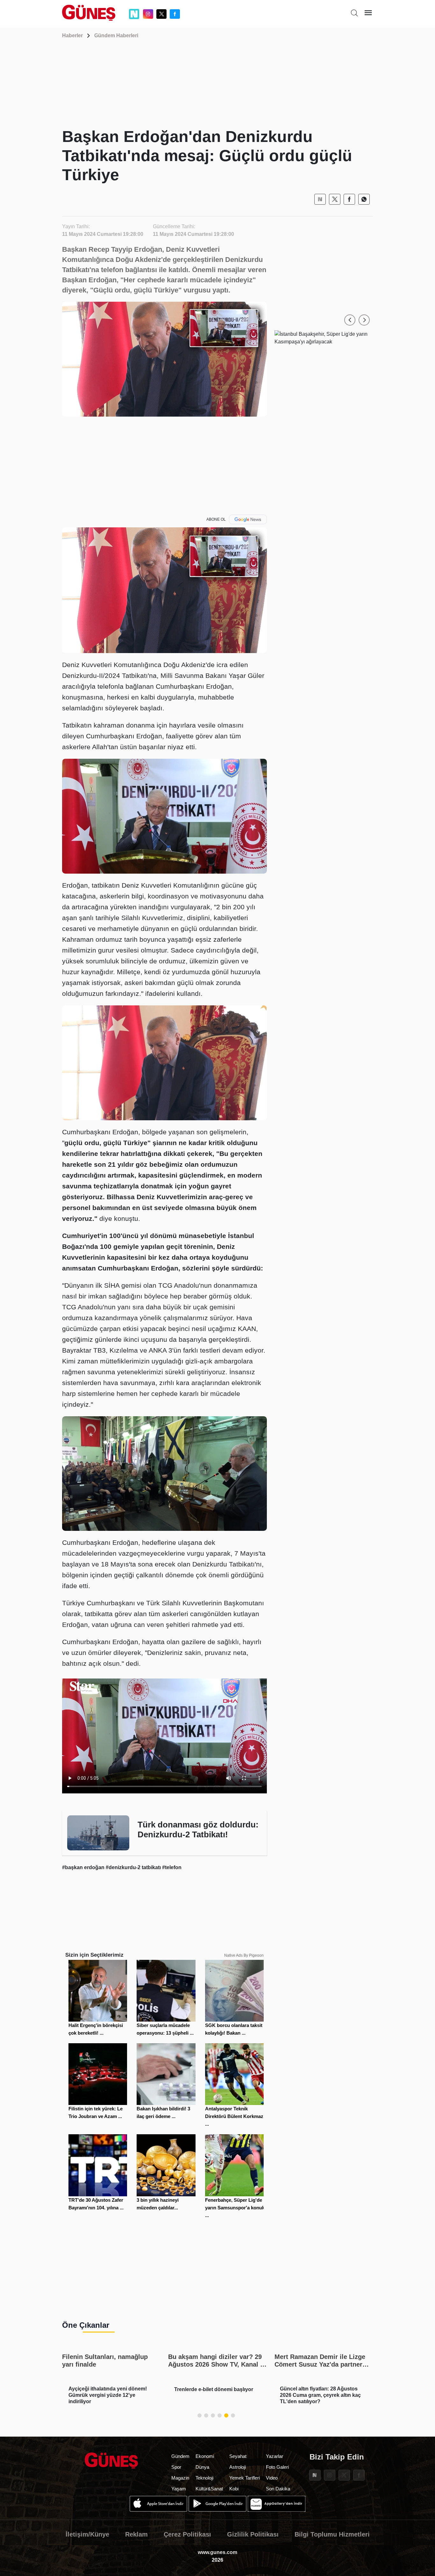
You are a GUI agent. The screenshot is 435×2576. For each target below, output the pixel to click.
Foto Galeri (277, 2467)
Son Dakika (278, 2489)
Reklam (136, 2534)
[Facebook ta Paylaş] (349, 199)
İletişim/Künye (87, 2534)
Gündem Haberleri (116, 35)
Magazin (180, 2478)
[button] (350, 320)
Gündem (180, 2456)
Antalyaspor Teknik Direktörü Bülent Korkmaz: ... (235, 2116)
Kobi (234, 2489)
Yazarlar (275, 2456)
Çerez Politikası (187, 2534)
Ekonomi (205, 2456)
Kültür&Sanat (209, 2489)
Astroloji (238, 2467)
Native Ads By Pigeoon (244, 1955)
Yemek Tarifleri (245, 2478)
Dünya (202, 2467)
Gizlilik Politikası (253, 2534)
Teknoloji (204, 2478)
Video (272, 2478)
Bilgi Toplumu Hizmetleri (332, 2534)
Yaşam (179, 2489)
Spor (176, 2467)
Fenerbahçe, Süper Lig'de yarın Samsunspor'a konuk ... (235, 2208)
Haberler (72, 35)
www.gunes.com (217, 2552)
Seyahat (238, 2456)
